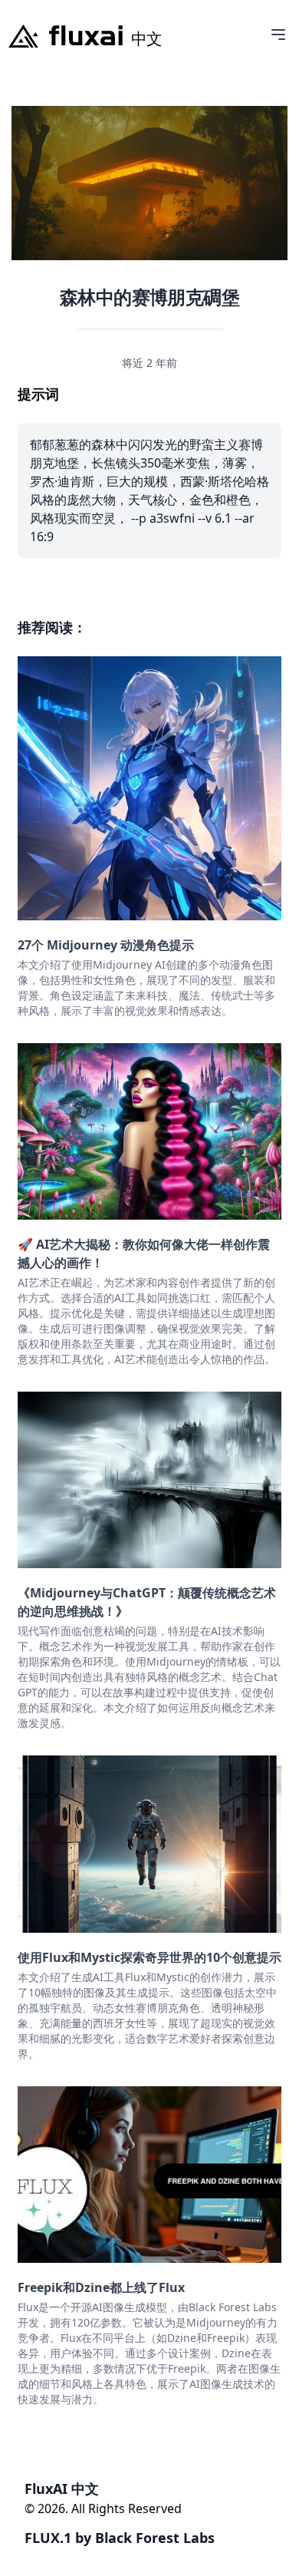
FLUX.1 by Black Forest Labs (120, 2538)
